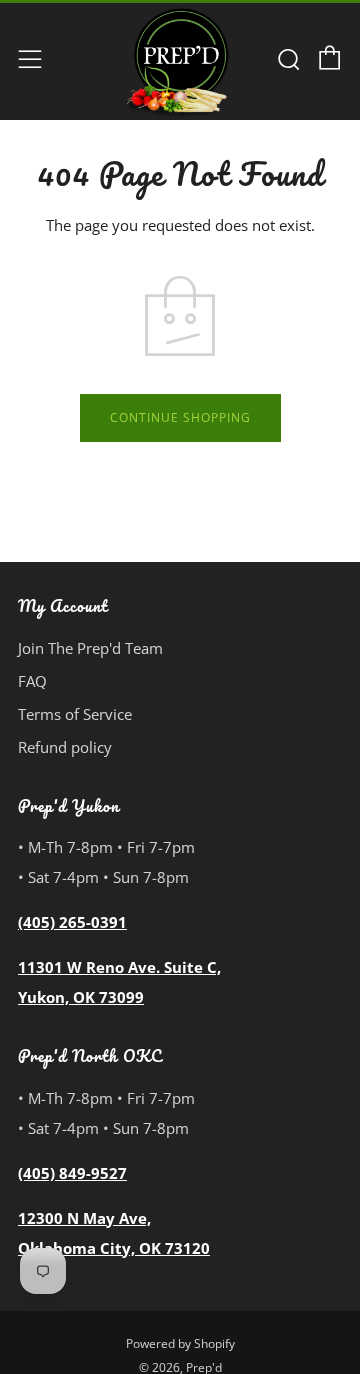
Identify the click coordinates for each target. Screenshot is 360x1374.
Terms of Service (75, 714)
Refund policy (65, 747)
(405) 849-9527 (72, 1173)
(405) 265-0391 (72, 922)
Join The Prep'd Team (90, 648)
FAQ (32, 681)
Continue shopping (180, 417)
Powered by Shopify (180, 1343)
